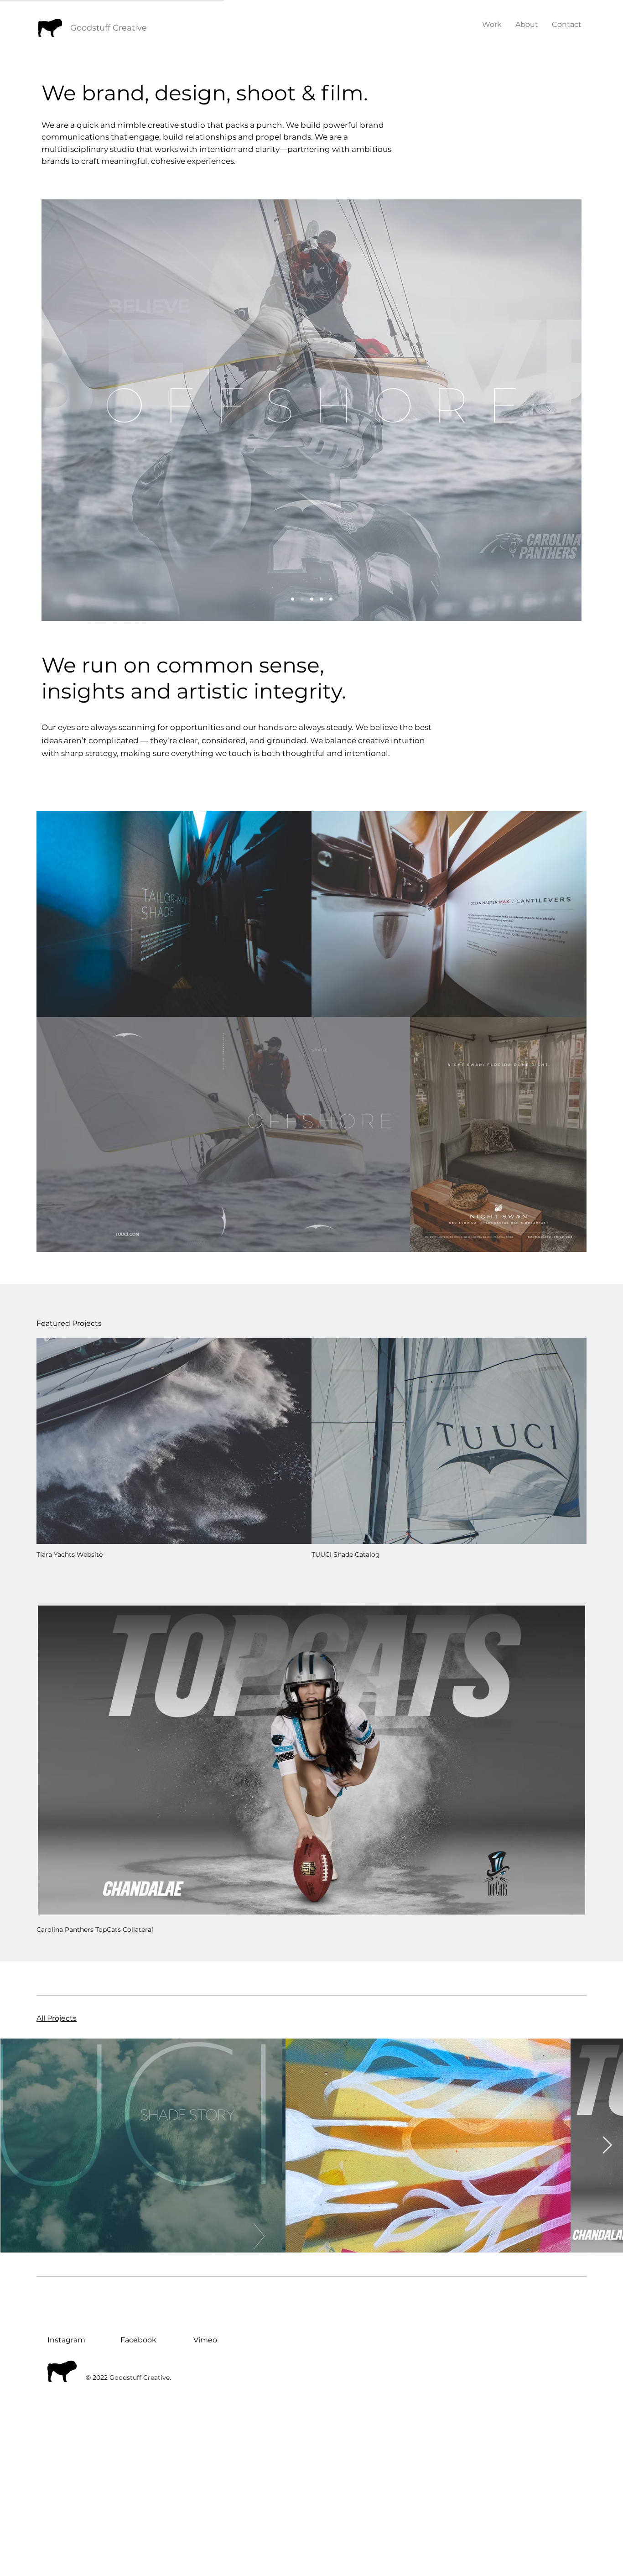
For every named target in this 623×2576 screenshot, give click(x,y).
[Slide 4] (302, 599)
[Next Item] (607, 2146)
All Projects (57, 2018)
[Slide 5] (331, 599)
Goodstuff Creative (109, 28)
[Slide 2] (312, 599)
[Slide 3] (321, 599)
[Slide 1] (293, 599)
